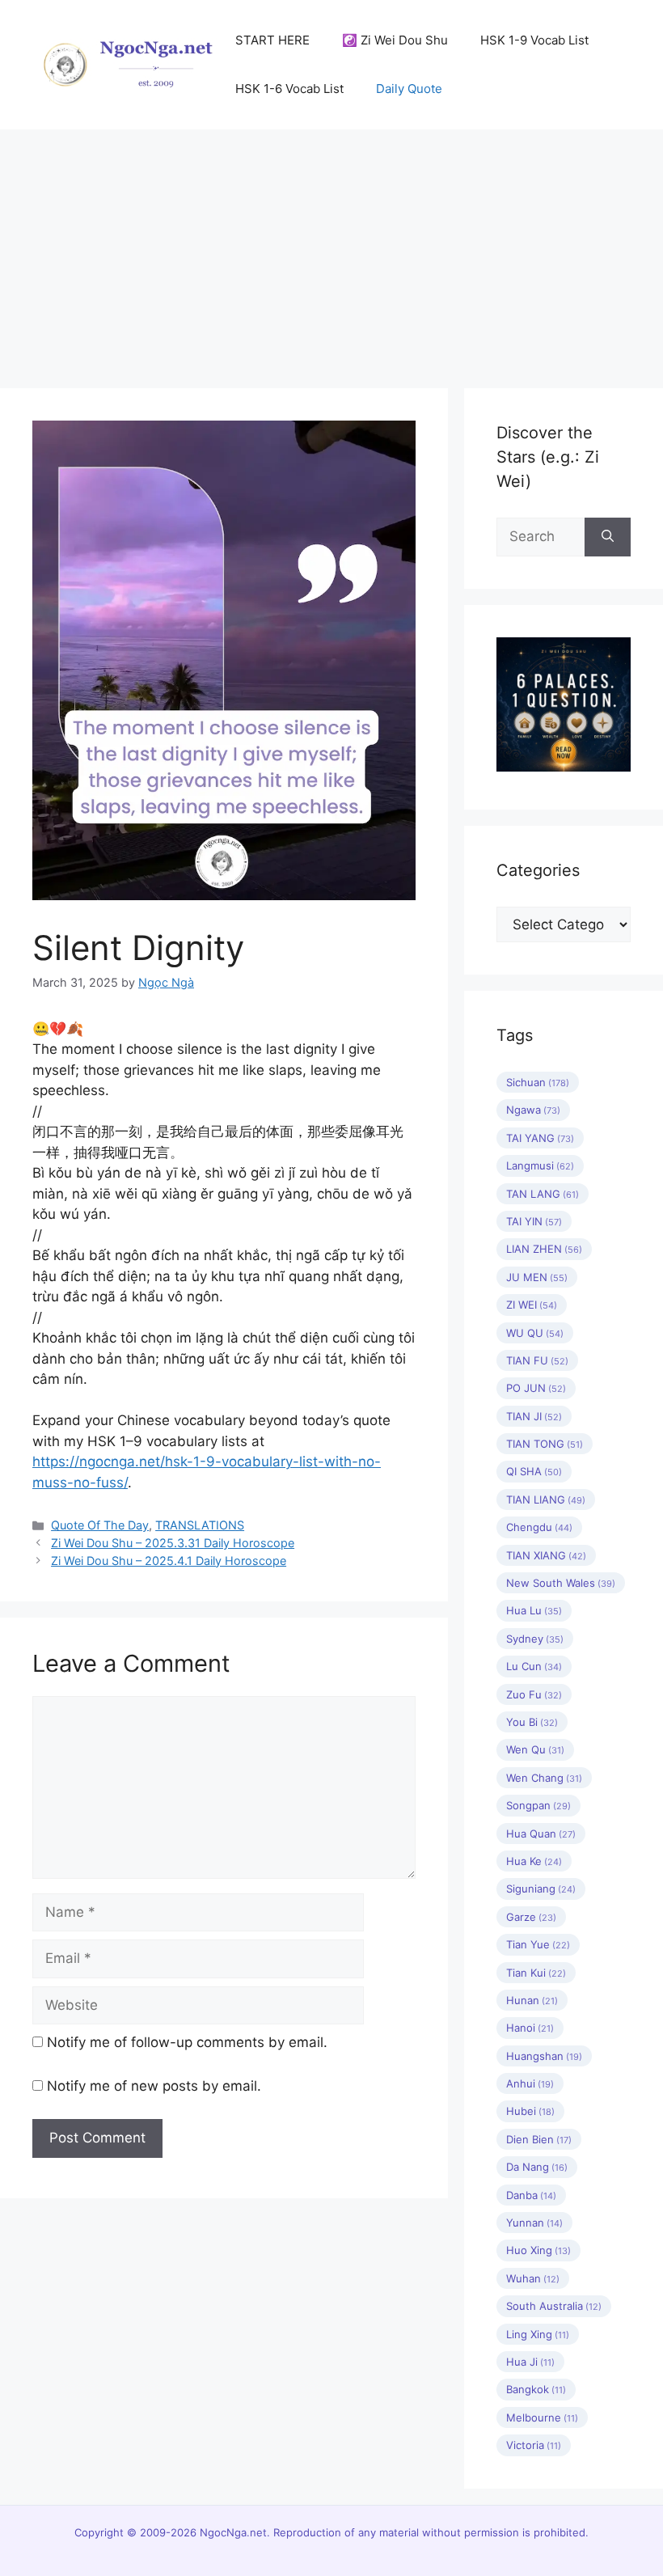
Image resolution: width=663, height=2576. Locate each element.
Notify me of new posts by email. (154, 2086)
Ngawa (533, 1110)
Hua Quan (541, 1834)
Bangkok (536, 2389)
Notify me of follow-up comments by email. (187, 2042)
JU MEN (537, 1277)
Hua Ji (530, 2362)
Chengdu (539, 1527)
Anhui (530, 2083)
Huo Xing (538, 2250)
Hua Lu (534, 1610)
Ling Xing (538, 2334)
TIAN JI (534, 1416)
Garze (531, 1917)
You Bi (532, 1722)
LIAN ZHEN (544, 1249)
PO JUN (536, 1388)
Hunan (532, 2000)
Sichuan (538, 1082)
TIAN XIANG (546, 1555)
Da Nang (537, 2167)
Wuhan (533, 2278)
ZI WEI (532, 1305)
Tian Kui (536, 1973)
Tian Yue (538, 1944)
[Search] (608, 537)
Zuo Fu (534, 1694)
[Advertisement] (331, 251)
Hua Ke (534, 1861)
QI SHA (534, 1471)
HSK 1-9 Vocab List (534, 40)
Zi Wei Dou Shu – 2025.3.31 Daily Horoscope (173, 1543)
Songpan (538, 1805)
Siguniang (541, 1889)
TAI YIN (534, 1221)
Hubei (530, 2111)
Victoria (534, 2445)
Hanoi (530, 2028)
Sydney (535, 1639)
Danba (531, 2195)
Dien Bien (539, 2139)
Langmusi (540, 1165)
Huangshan (544, 2056)
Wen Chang (544, 1778)
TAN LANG (543, 1194)
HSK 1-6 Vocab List (289, 89)
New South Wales (561, 1583)
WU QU (535, 1333)
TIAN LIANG (546, 1499)
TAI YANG (540, 1138)
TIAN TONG (545, 1444)
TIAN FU (537, 1360)
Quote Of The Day (100, 1525)
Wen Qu (535, 1749)
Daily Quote (409, 89)
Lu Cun (534, 1666)
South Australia (554, 2306)
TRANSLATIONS (200, 1525)
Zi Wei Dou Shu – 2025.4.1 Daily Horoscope (169, 1561)
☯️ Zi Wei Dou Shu (395, 40)
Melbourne (542, 2417)
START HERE (272, 40)
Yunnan (534, 2223)
